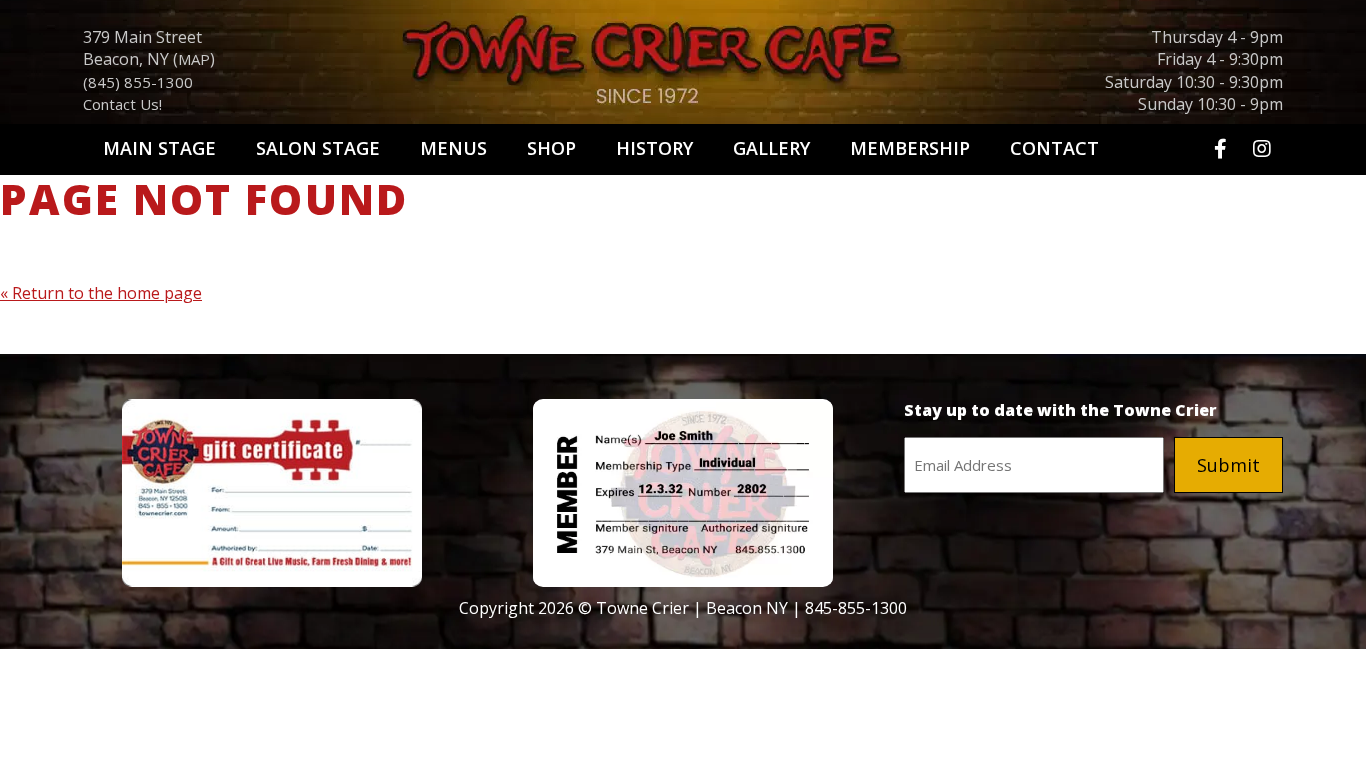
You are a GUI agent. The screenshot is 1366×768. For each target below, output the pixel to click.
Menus (453, 148)
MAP (194, 59)
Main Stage (159, 148)
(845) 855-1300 (138, 82)
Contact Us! (122, 104)
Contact (1054, 148)
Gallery (771, 148)
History (654, 148)
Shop (551, 148)
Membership (910, 148)
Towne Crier (683, 66)
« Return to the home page (101, 293)
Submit (1228, 465)
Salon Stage (318, 148)
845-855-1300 (856, 608)
